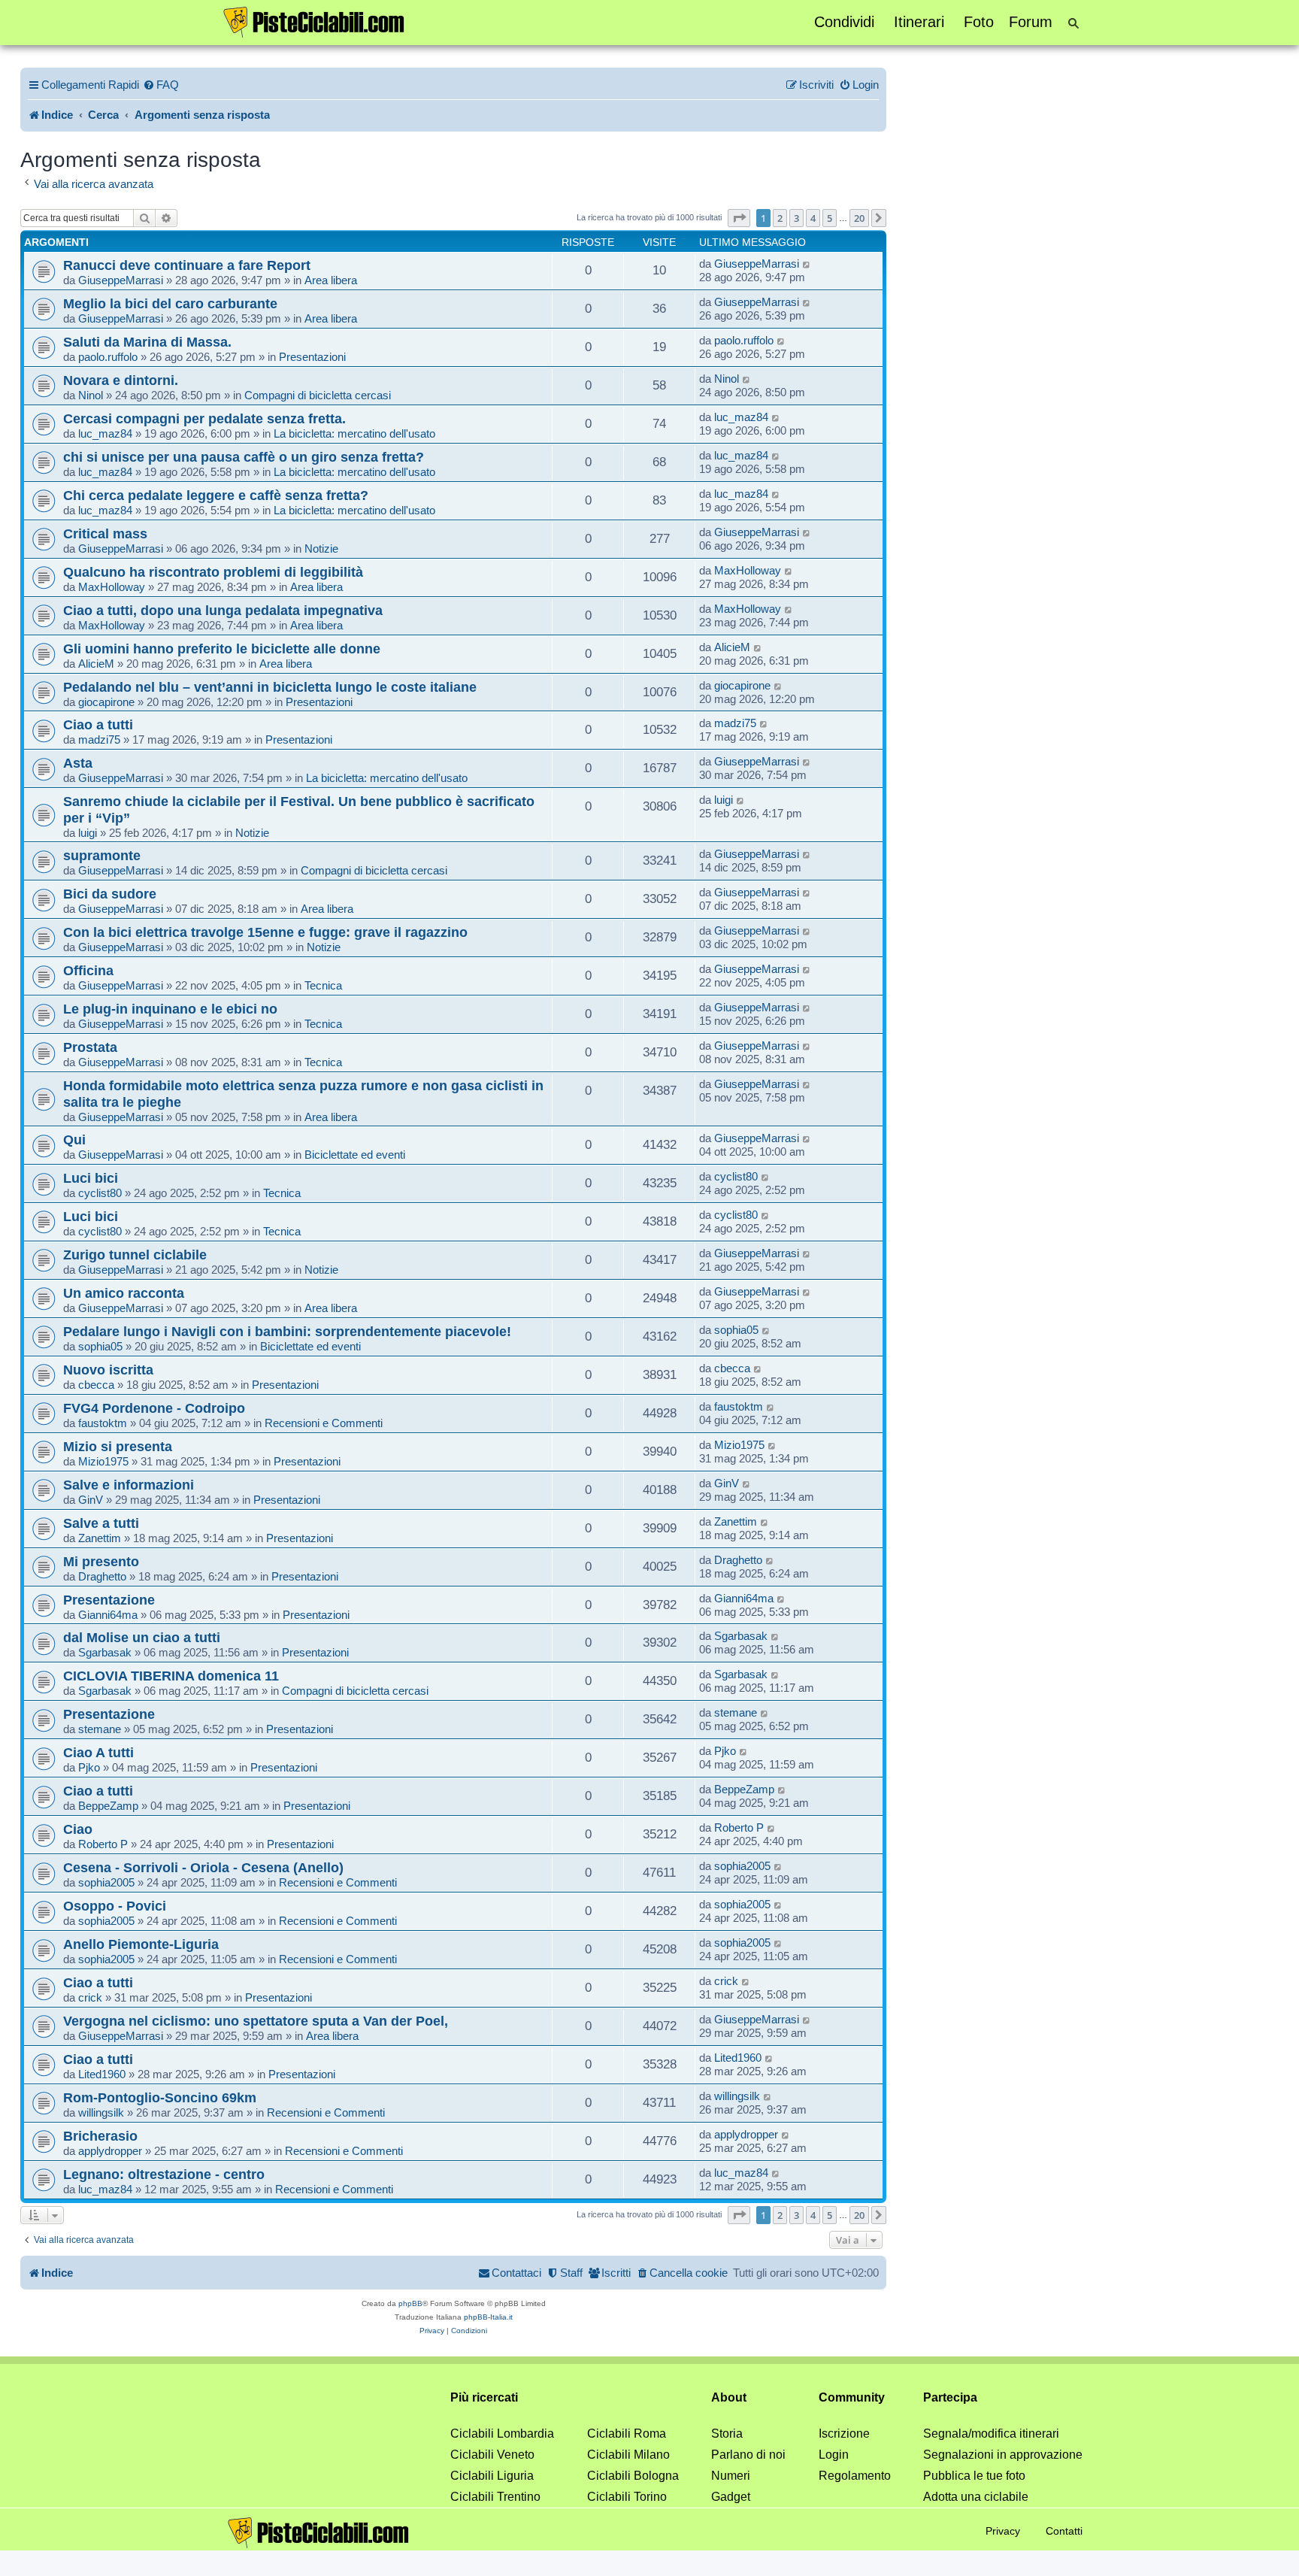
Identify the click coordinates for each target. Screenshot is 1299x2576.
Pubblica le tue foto (974, 2476)
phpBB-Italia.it (488, 2317)
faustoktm (103, 1423)
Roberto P (103, 1844)
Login (834, 2455)
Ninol (91, 395)
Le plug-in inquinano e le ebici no (170, 1009)
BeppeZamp (108, 1806)
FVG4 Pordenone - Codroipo (154, 1408)
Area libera (331, 280)
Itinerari (919, 22)
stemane (100, 1729)
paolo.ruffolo (108, 357)
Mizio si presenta (118, 1446)
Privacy (1003, 2531)
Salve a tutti (101, 1523)
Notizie (321, 549)
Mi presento (101, 1561)
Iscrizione (844, 2434)
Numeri (731, 2476)
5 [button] (830, 218)
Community (852, 2397)
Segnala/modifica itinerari (991, 2434)
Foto (979, 22)
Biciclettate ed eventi (355, 1155)
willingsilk (101, 2112)
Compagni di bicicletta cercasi (318, 395)
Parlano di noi (748, 2455)
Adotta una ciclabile (976, 2497)
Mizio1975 (103, 1461)
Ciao (78, 1829)
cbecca (96, 1385)
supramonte (102, 855)
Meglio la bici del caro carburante (170, 303)
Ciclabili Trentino (495, 2497)
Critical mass (105, 533)
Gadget (731, 2497)
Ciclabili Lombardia (502, 2434)
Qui (74, 1140)
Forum (1031, 22)
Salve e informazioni (129, 1485)
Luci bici (91, 1178)
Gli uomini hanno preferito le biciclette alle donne (222, 649)
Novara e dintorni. (121, 380)
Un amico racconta (124, 1293)
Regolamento (855, 2476)
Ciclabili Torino (627, 2497)
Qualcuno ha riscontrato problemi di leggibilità (213, 572)
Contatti (1064, 2531)
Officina (88, 970)
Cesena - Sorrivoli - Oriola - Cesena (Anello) (203, 1867)
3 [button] (796, 218)
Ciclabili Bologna (633, 2476)
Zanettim (100, 1538)
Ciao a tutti (98, 724)
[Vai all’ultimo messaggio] (807, 264)
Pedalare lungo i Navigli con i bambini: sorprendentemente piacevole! (287, 1331)
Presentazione (109, 1600)
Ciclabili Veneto (492, 2455)
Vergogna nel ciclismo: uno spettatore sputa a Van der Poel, (256, 2021)
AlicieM (96, 664)
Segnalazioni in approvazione (1003, 2455)
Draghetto (102, 1576)
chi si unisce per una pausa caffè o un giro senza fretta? (244, 457)
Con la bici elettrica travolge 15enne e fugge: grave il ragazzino (265, 932)
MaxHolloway (112, 587)
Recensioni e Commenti (324, 1423)
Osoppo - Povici (115, 1906)
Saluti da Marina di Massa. (147, 342)
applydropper (110, 2151)
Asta (78, 763)
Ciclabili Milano (628, 2455)
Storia (727, 2434)
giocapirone (106, 702)
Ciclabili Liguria (492, 2476)
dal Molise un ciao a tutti (142, 1637)
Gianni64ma (108, 1615)
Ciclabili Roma (627, 2434)
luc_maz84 (105, 433)
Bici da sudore (110, 894)
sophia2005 (106, 1882)
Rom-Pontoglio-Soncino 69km (160, 2097)
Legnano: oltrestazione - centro (164, 2174)
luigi (88, 833)
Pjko (89, 1767)
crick (90, 1997)
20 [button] (859, 218)
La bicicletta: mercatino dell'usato (354, 433)
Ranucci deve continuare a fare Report (187, 265)
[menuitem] (161, 85)
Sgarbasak (105, 1652)
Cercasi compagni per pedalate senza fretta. (204, 418)
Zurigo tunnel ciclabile (135, 1255)
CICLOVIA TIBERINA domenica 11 (171, 1676)
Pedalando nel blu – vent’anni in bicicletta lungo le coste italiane (270, 687)
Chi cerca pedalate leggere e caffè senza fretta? (216, 495)
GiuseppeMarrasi (121, 280)
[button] (739, 218)
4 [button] (813, 218)
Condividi (844, 22)
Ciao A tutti (98, 1752)
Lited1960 (102, 2074)
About (729, 2397)
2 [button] (780, 218)
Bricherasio (100, 2136)
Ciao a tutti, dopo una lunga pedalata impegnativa (223, 610)
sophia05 (100, 1346)
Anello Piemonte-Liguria (141, 1944)
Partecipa (950, 2397)
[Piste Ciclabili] (314, 21)
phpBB (410, 2303)
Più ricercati (484, 2397)
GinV (91, 1500)
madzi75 (99, 739)
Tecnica (323, 985)
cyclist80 (100, 1193)
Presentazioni (312, 357)
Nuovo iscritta (108, 1370)
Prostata (90, 1047)
